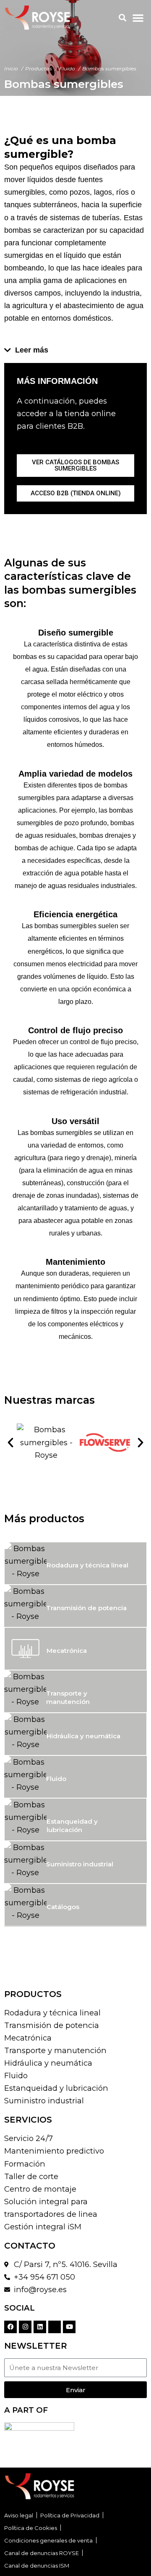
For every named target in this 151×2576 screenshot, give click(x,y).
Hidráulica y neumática (83, 1736)
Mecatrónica (67, 1651)
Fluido (56, 1779)
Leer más (32, 350)
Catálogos (63, 1907)
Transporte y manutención (68, 1697)
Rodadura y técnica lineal (87, 1565)
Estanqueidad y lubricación (72, 1826)
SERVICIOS (28, 2120)
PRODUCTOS (33, 1994)
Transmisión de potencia (86, 1608)
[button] (122, 18)
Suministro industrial (80, 1864)
